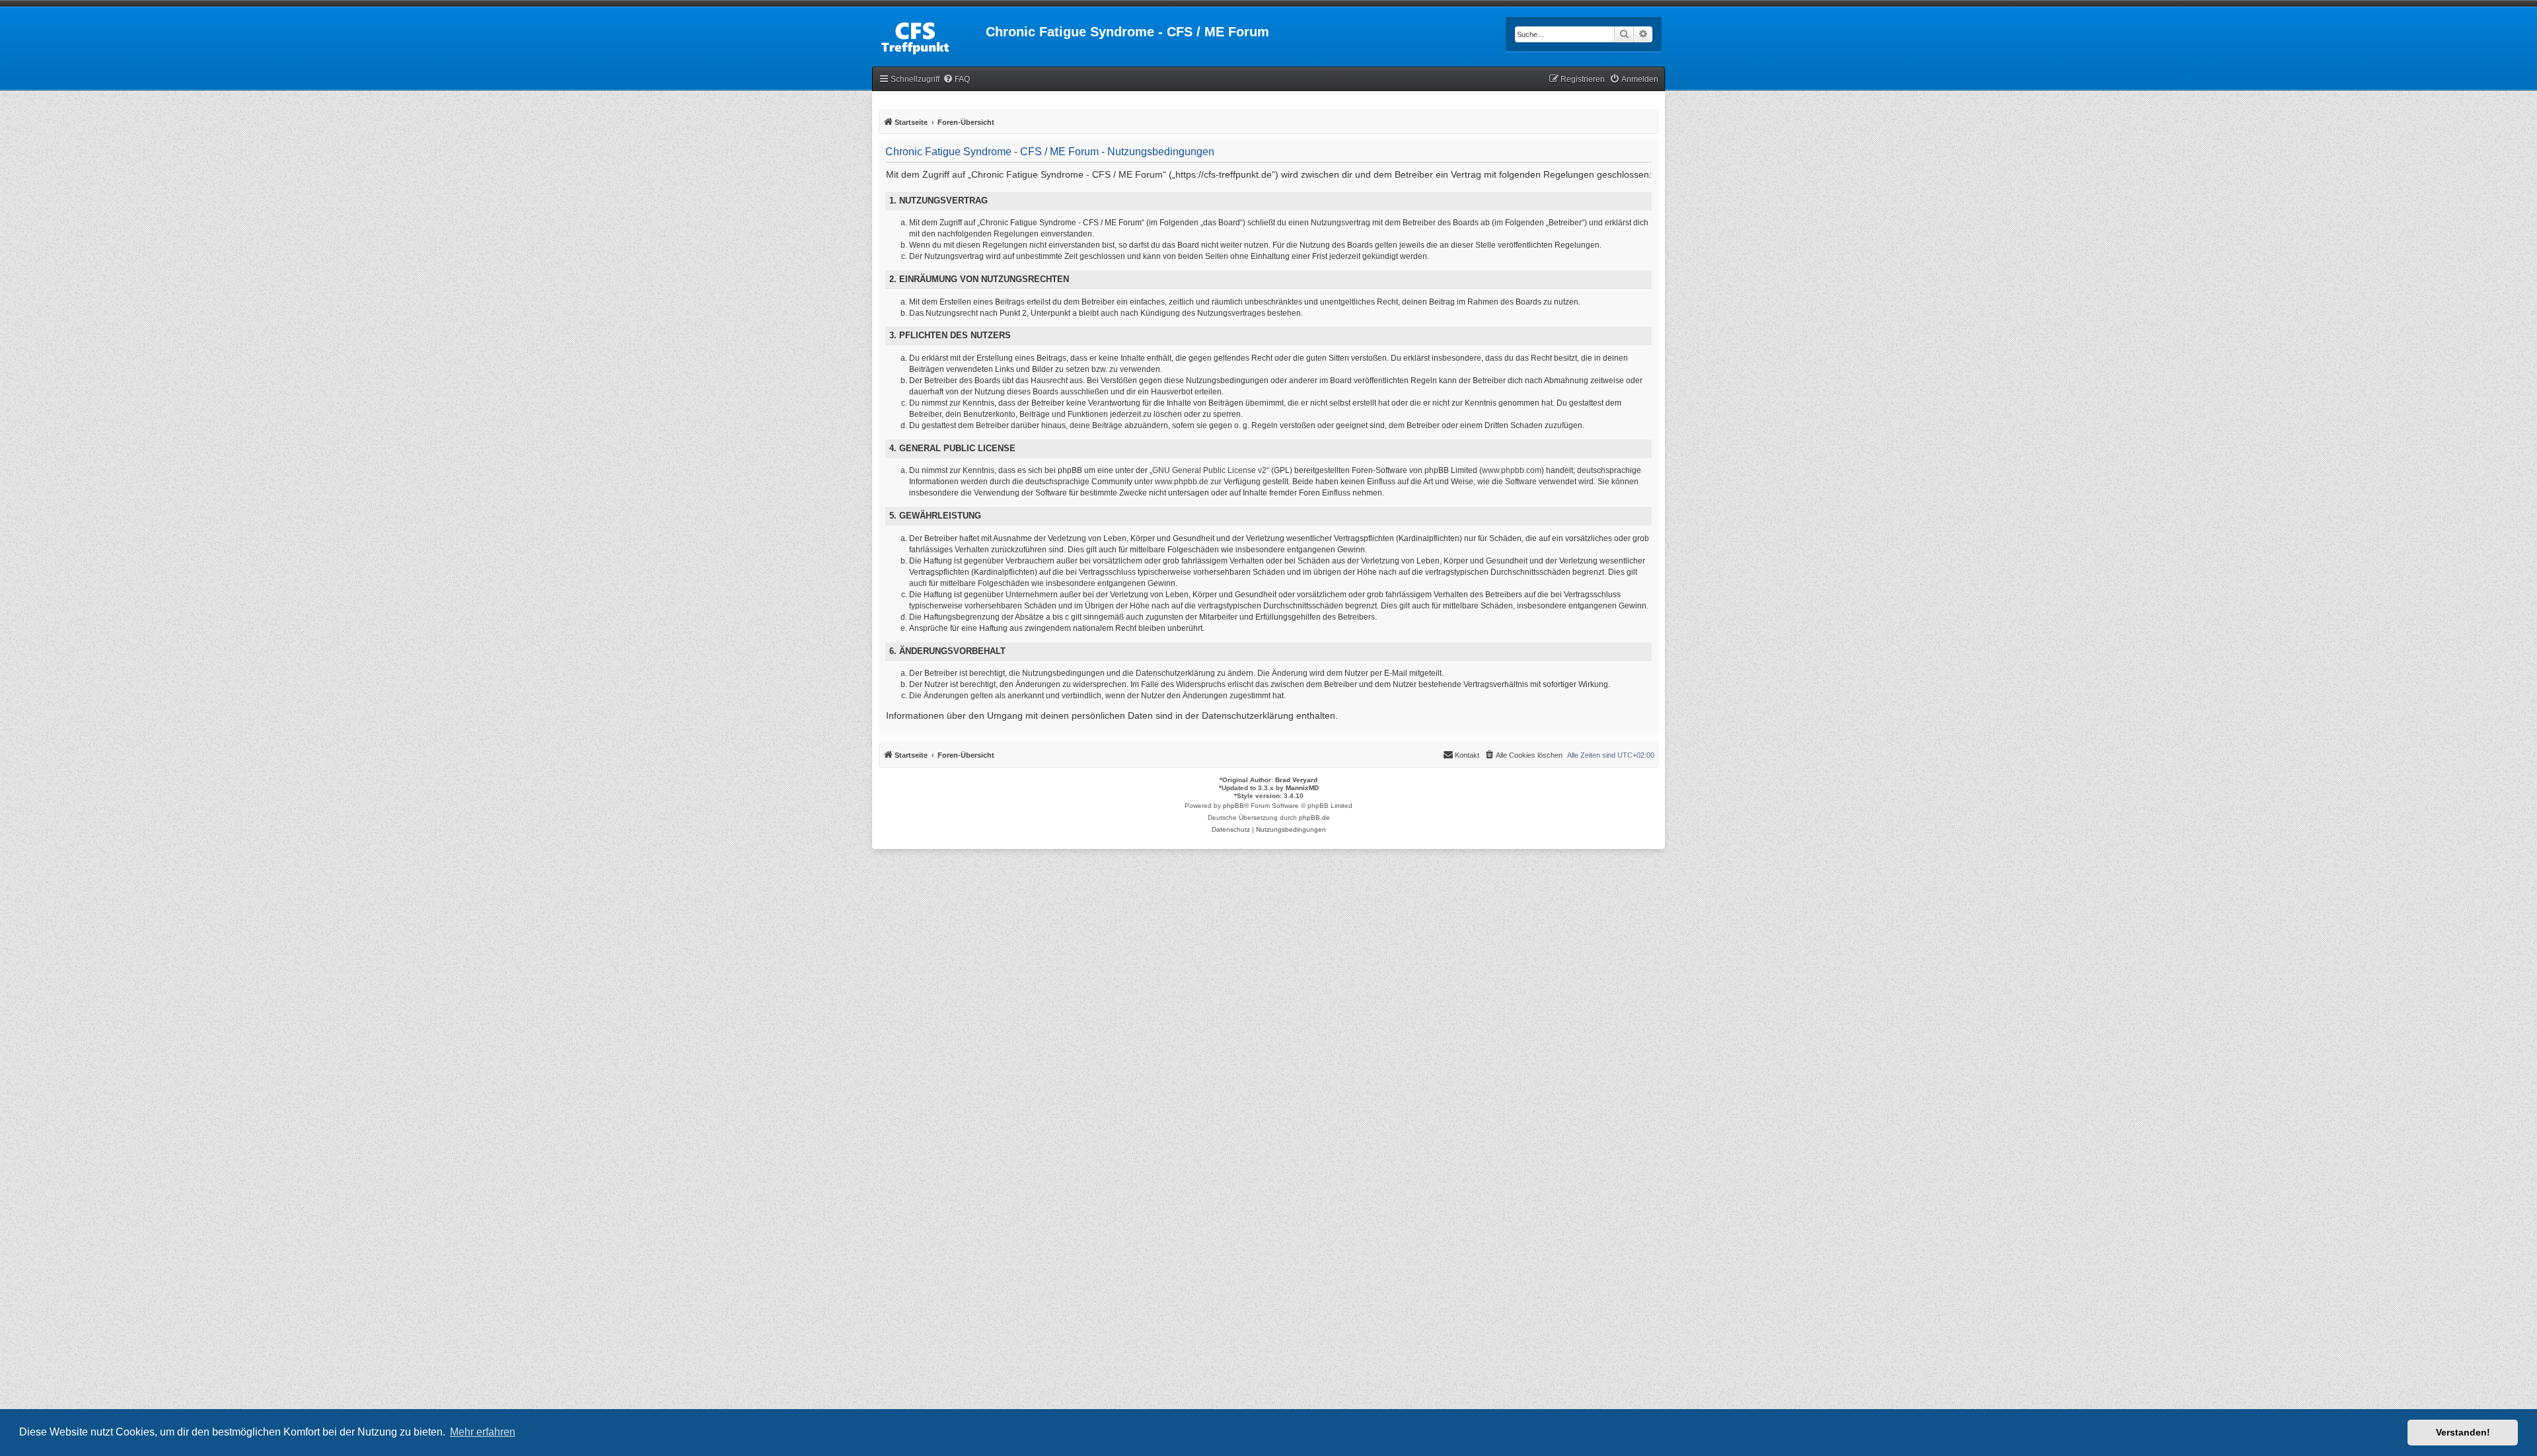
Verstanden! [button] (2463, 1432)
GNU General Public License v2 (1209, 470)
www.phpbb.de (1182, 482)
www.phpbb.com (1512, 470)
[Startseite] (929, 36)
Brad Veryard (1296, 780)
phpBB (1233, 806)
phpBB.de (1314, 818)
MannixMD (1302, 788)
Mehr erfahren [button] (483, 1432)
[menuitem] (956, 80)
